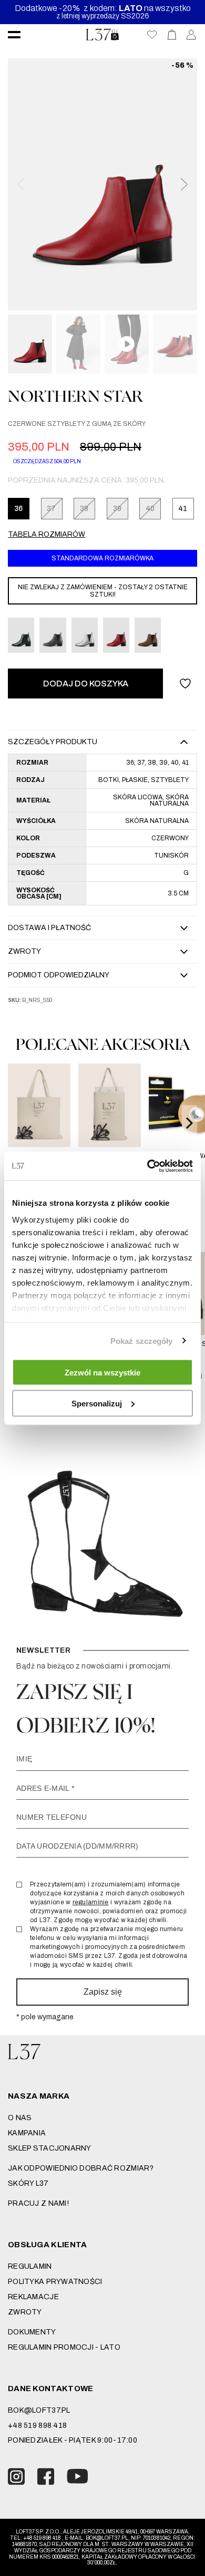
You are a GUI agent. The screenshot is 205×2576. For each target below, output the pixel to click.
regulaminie (91, 1902)
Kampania (27, 2133)
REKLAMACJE (33, 2297)
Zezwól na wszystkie (102, 1373)
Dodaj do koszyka (86, 684)
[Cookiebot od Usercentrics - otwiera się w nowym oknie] (147, 1166)
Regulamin (30, 2266)
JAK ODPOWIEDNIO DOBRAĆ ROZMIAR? (81, 2168)
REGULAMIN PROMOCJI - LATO (64, 2347)
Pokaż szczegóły (142, 1341)
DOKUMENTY (32, 2332)
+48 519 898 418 (37, 2426)
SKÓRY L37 (28, 2183)
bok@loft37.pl (39, 2410)
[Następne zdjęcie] (183, 184)
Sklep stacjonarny (50, 2148)
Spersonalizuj (97, 1403)
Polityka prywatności (55, 2282)
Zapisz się (103, 1992)
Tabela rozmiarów (47, 534)
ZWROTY (25, 2312)
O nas (20, 2118)
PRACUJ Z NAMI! (38, 2203)
